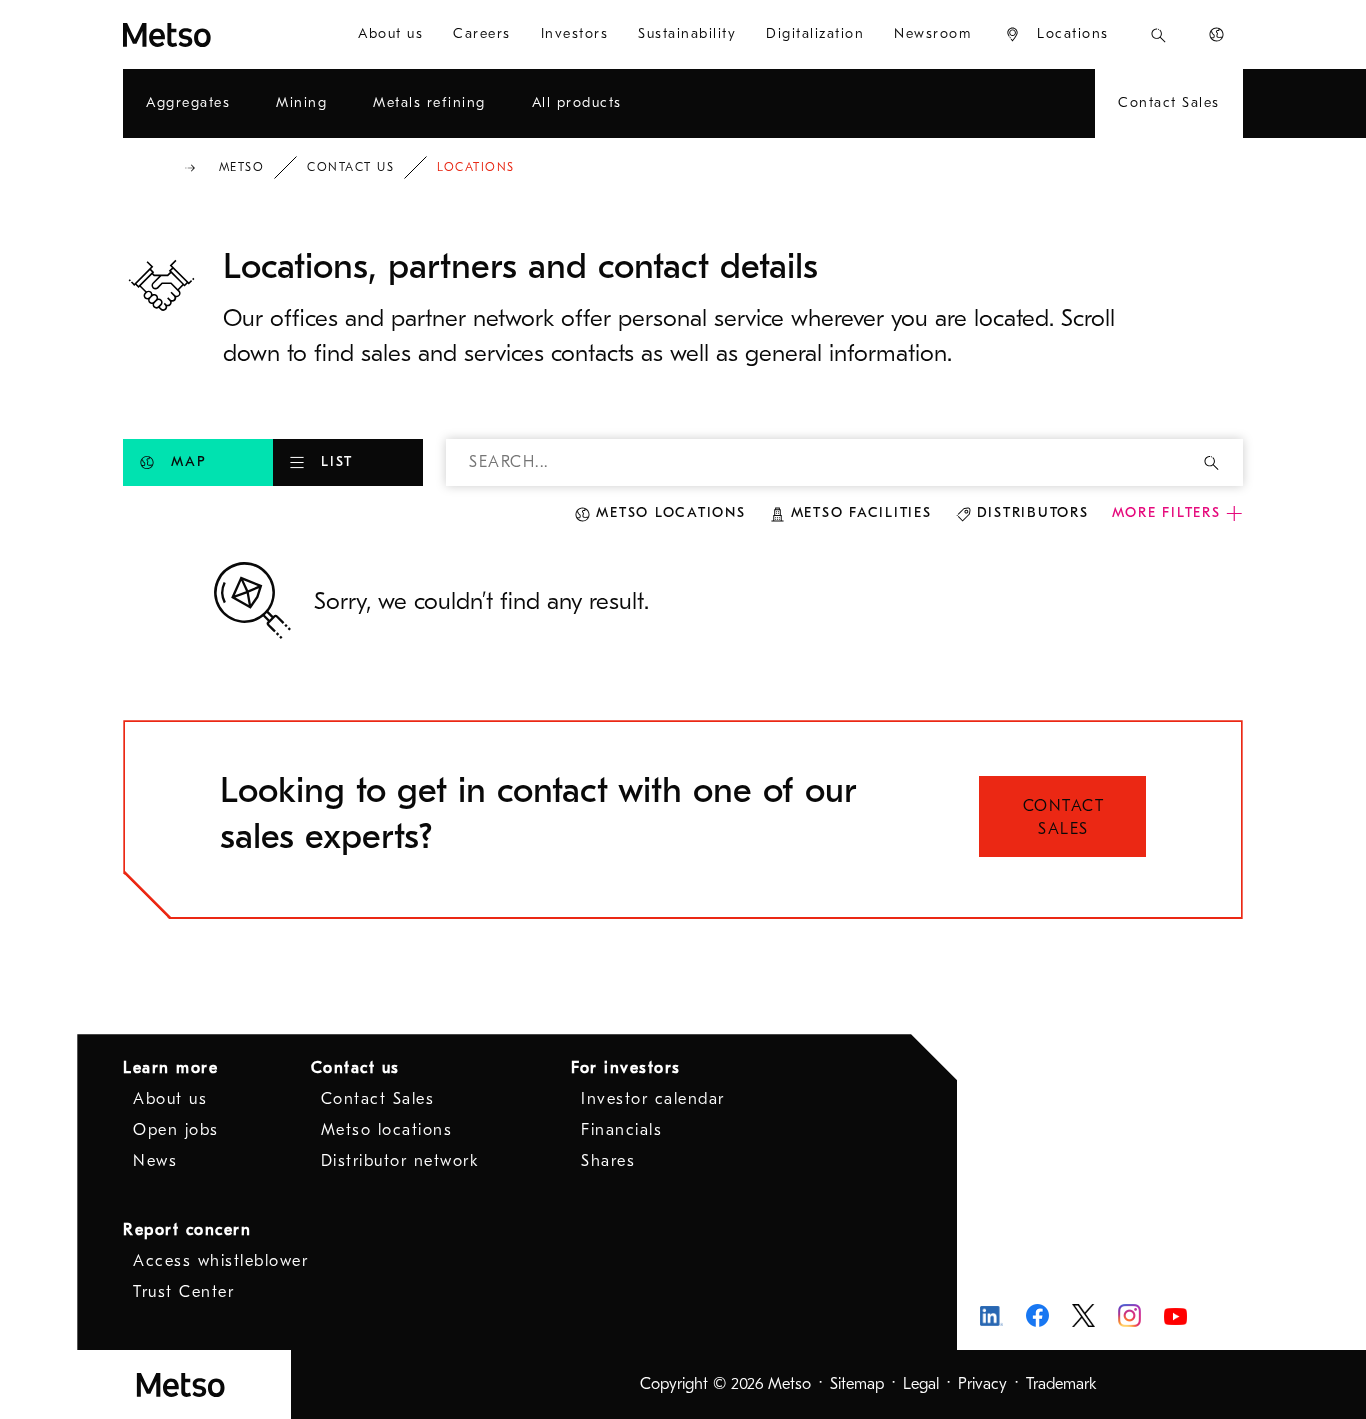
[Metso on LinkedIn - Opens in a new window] (991, 1315)
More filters (1166, 512)
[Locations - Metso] (218, 34)
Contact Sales (1064, 817)
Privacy (982, 1384)
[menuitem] (390, 34)
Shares (608, 1161)
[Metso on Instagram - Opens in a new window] (1129, 1315)
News (155, 1161)
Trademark (1061, 1384)
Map (188, 461)
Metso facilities (861, 512)
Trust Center (183, 1292)
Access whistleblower (220, 1261)
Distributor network (400, 1161)
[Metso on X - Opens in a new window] (1083, 1316)
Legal (921, 1384)
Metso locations (670, 512)
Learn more (170, 1068)
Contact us (350, 167)
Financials (621, 1130)
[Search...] (1158, 34)
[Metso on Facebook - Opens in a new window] (1037, 1315)
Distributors (1033, 512)
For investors (626, 1068)
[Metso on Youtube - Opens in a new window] (1175, 1315)
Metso (242, 167)
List (337, 461)
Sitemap (857, 1384)
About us (170, 1099)
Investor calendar (653, 1099)
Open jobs (176, 1130)
